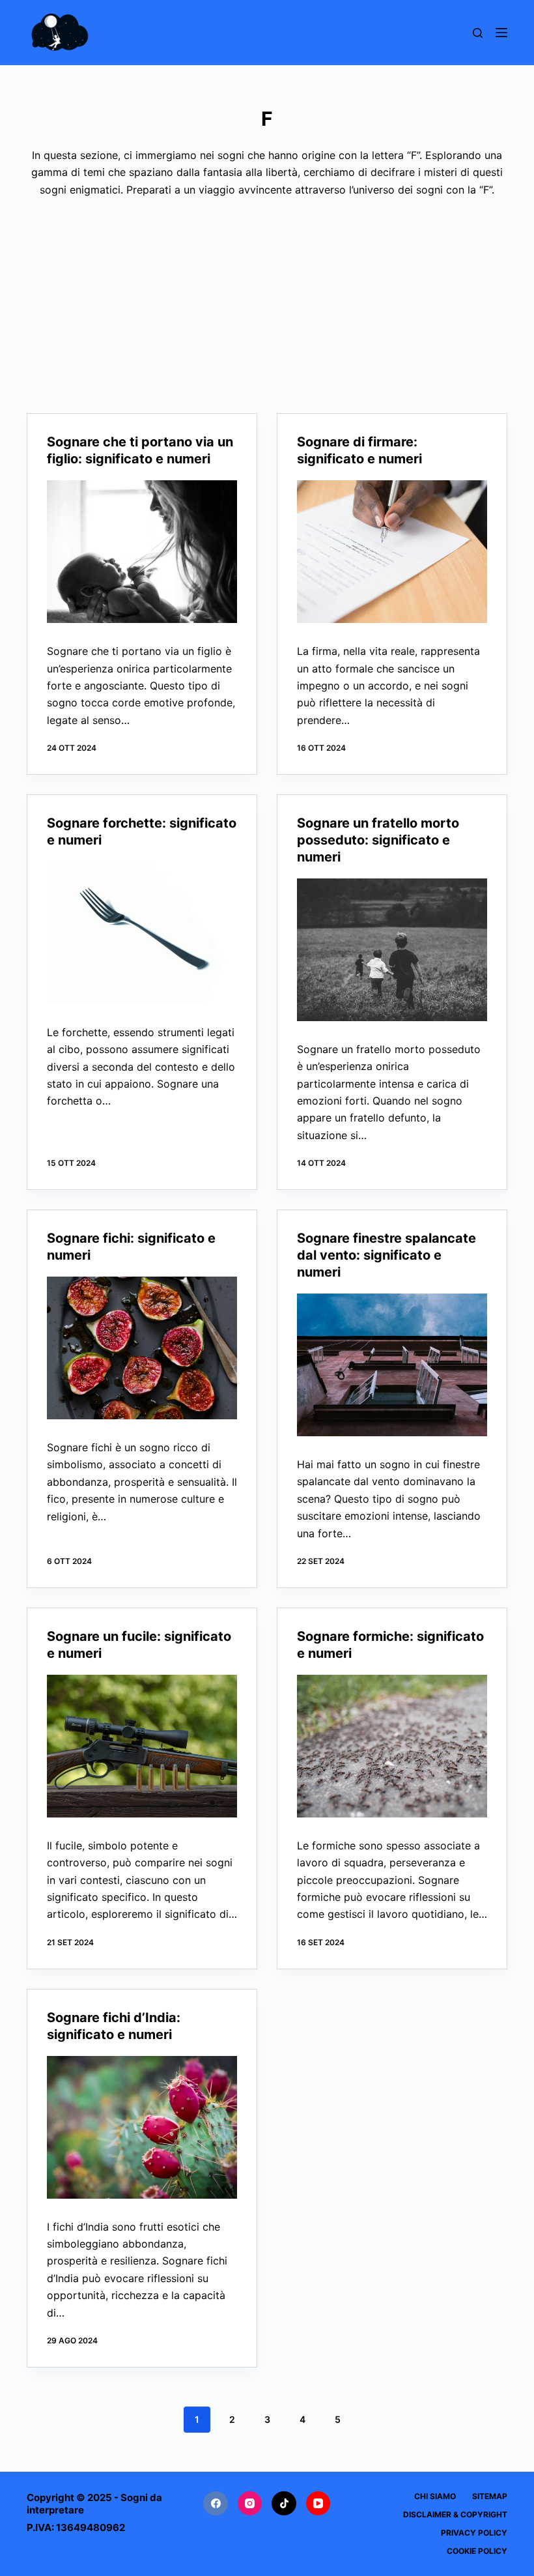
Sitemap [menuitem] (490, 2496)
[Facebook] (216, 2504)
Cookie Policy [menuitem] (477, 2551)
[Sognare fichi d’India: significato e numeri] (142, 2127)
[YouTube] (318, 2504)
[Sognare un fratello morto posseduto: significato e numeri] (392, 950)
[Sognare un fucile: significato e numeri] (142, 1746)
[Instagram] (250, 2504)
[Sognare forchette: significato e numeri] (142, 933)
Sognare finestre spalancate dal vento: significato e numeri (386, 1255)
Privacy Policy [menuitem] (474, 2533)
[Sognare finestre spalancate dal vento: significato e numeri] (392, 1365)
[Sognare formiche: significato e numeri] (392, 1746)
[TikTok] (284, 2504)
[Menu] (501, 33)
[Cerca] (478, 33)
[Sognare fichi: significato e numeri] (142, 1348)
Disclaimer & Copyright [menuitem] (455, 2514)
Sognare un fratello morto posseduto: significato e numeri (378, 840)
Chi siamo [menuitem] (435, 2496)
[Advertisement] (267, 296)
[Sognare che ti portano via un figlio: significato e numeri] (142, 552)
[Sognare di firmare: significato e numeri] (392, 552)
